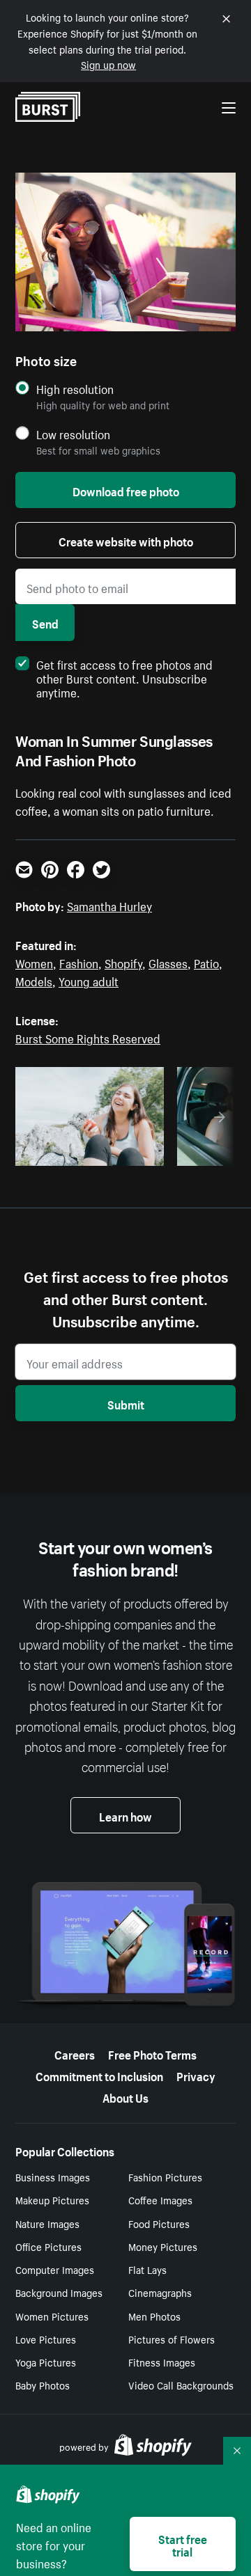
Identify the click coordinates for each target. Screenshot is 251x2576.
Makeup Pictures (52, 2199)
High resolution (75, 389)
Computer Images (55, 2269)
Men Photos (154, 2316)
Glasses (168, 962)
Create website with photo (126, 540)
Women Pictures (52, 2316)
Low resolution (73, 434)
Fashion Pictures (165, 2176)
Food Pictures (159, 2223)
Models (34, 980)
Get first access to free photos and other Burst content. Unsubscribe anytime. (124, 677)
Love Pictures (46, 2339)
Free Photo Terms (152, 2053)
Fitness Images (162, 2362)
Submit (126, 1403)
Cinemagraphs (160, 2292)
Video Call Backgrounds (181, 2385)
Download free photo (126, 490)
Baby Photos (43, 2385)
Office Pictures (48, 2246)
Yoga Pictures (46, 2362)
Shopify (123, 962)
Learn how (125, 1815)
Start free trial (183, 2544)
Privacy (196, 2075)
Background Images (59, 2292)
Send (45, 622)
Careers (75, 2053)
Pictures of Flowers (172, 2339)
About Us (125, 2096)
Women (34, 962)
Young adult (89, 980)
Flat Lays (147, 2269)
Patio (206, 962)
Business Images (53, 2176)
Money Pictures (163, 2246)
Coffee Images (160, 2199)
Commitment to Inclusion (99, 2075)
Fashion (79, 962)
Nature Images (47, 2223)
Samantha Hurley (109, 905)
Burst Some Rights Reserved (88, 1037)
